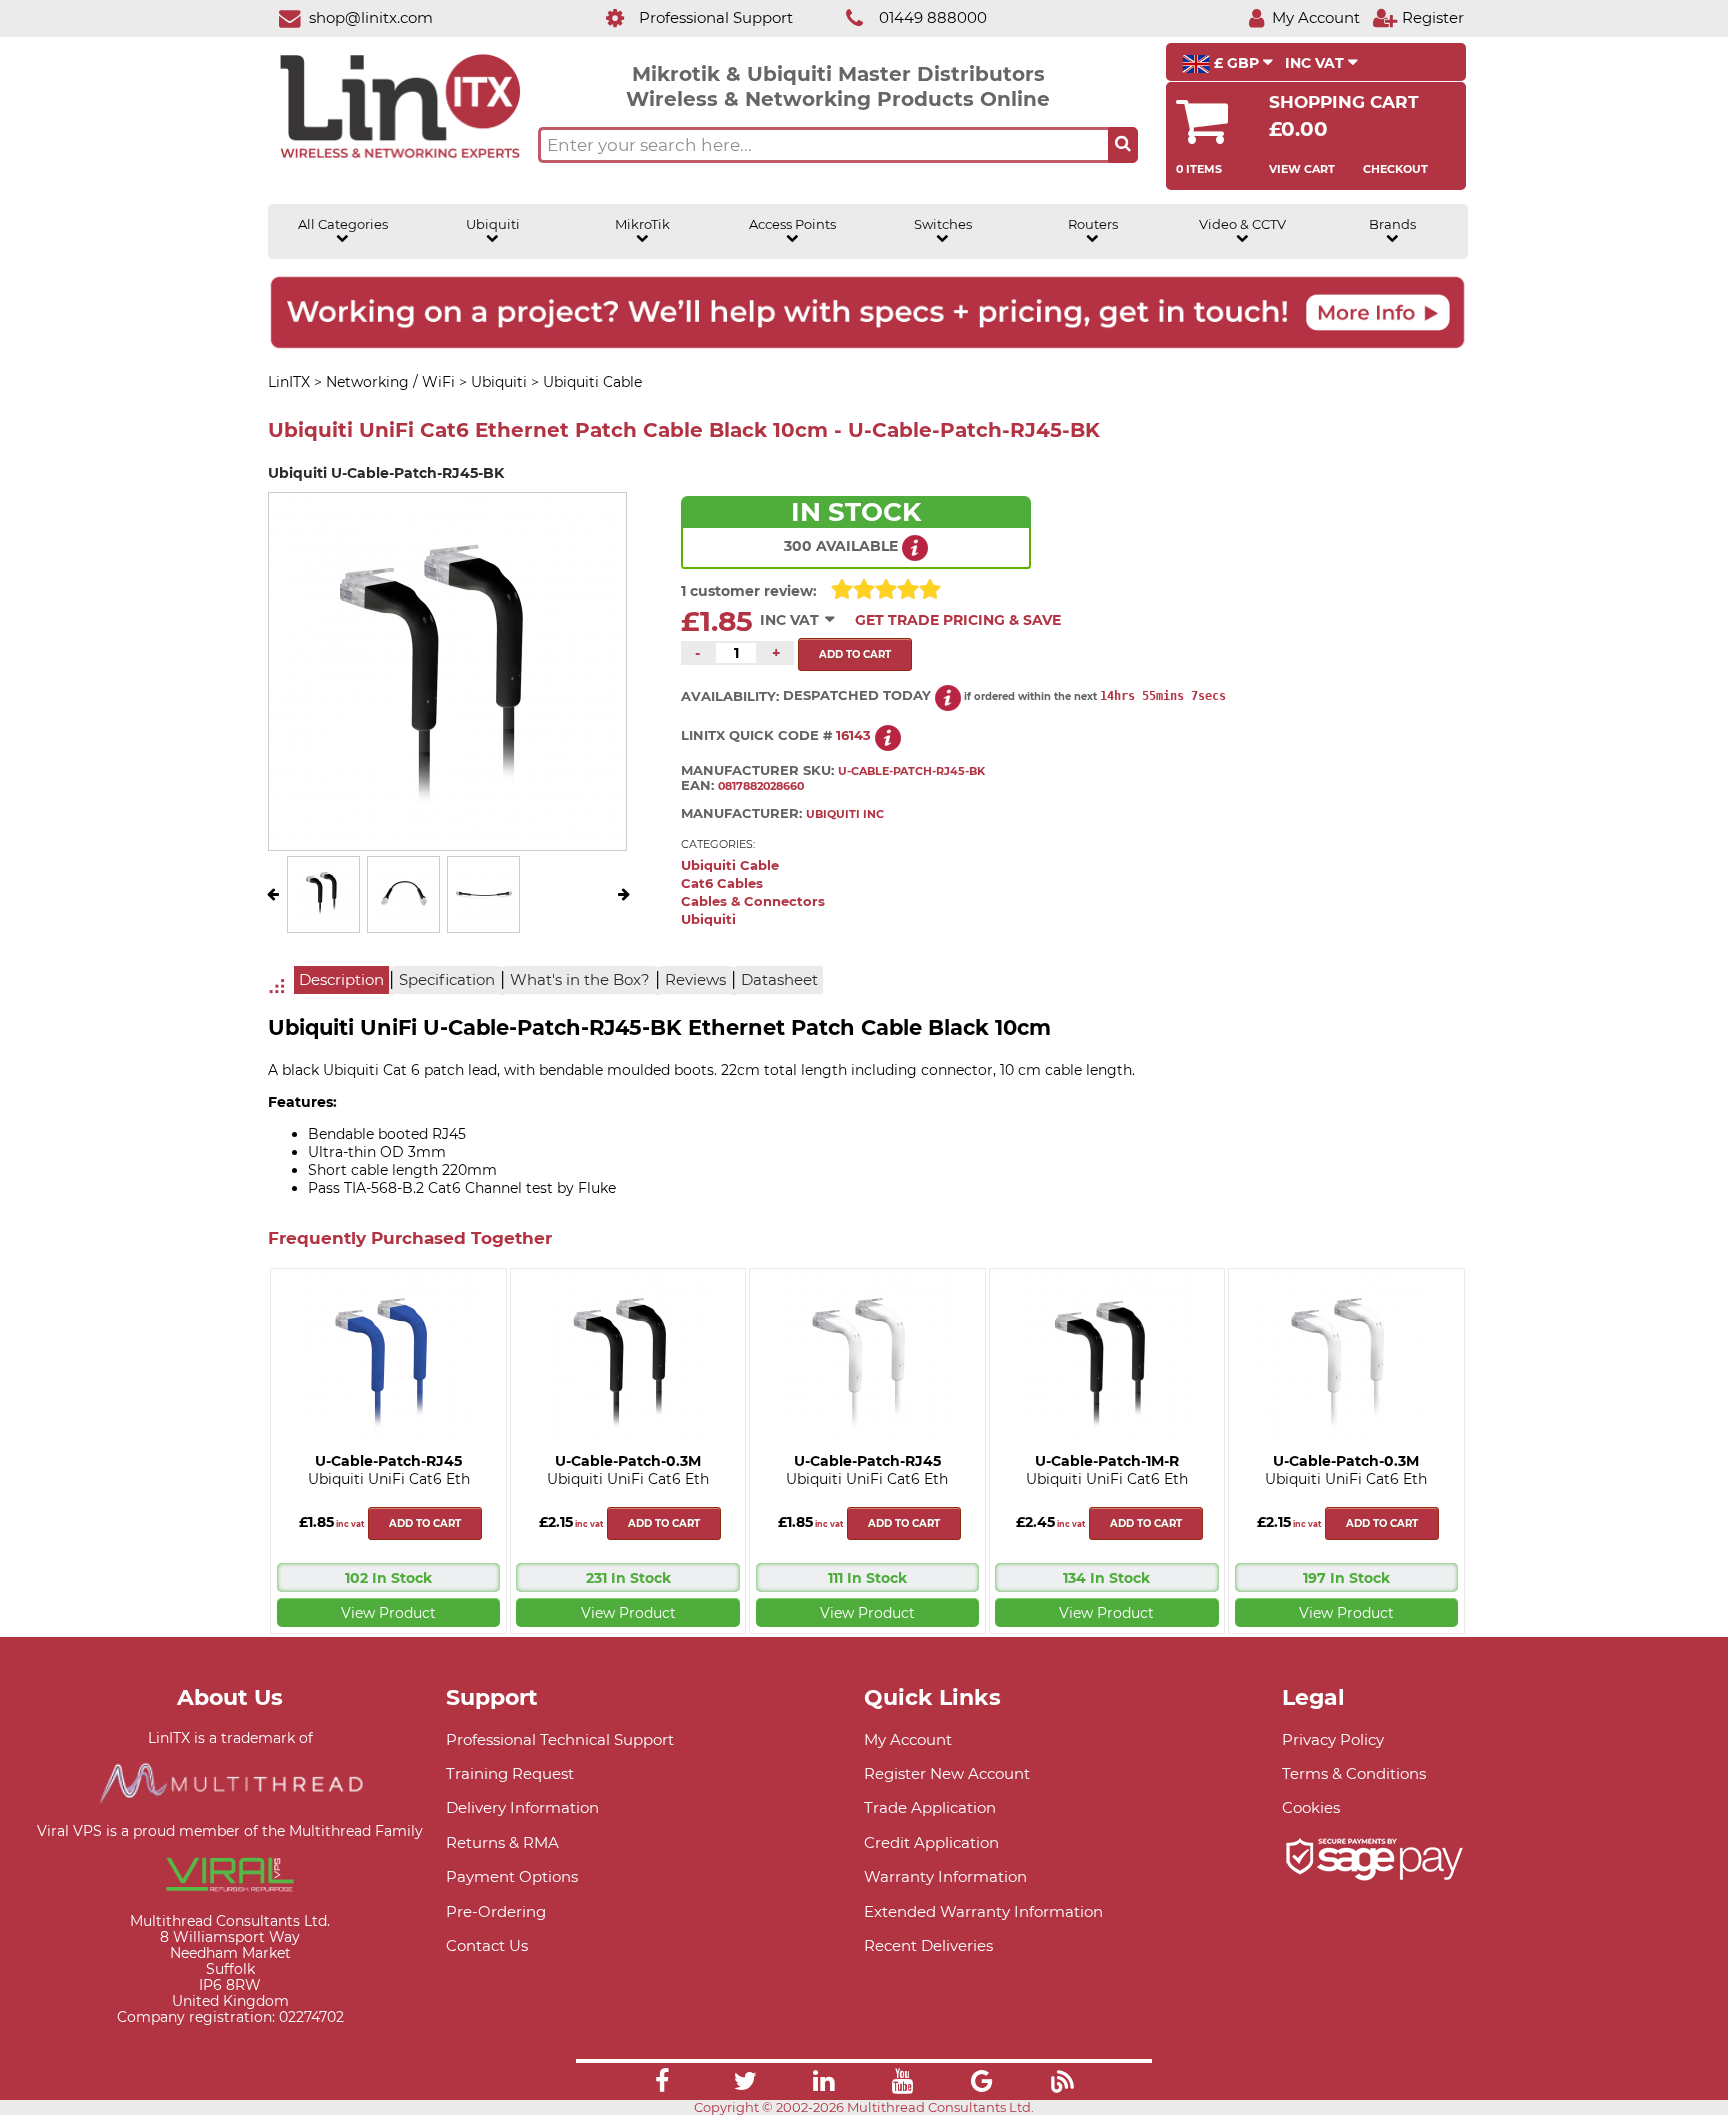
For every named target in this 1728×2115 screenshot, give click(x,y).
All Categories (343, 224)
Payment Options (512, 1876)
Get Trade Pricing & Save (958, 620)
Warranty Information (945, 1876)
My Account (908, 1739)
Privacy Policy (1333, 1739)
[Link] (662, 2084)
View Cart (1302, 169)
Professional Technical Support (560, 1739)
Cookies (1311, 1807)
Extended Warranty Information (983, 1911)
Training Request (510, 1773)
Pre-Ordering (496, 1911)
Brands (1392, 224)
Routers (1093, 224)
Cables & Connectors (753, 901)
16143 (853, 735)
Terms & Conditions (1354, 1773)
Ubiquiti (493, 224)
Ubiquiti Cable (730, 865)
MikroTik (642, 224)
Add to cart (425, 1523)
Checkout (1395, 169)
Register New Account (947, 1773)
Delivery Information (522, 1807)
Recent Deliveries (928, 1945)
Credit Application (931, 1842)
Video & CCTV (1242, 224)
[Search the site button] (1123, 145)
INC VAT (1316, 63)
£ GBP (1236, 63)
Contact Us (487, 1945)
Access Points (792, 224)
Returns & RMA (502, 1842)
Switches (943, 224)
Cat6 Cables (722, 883)
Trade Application (930, 1807)
